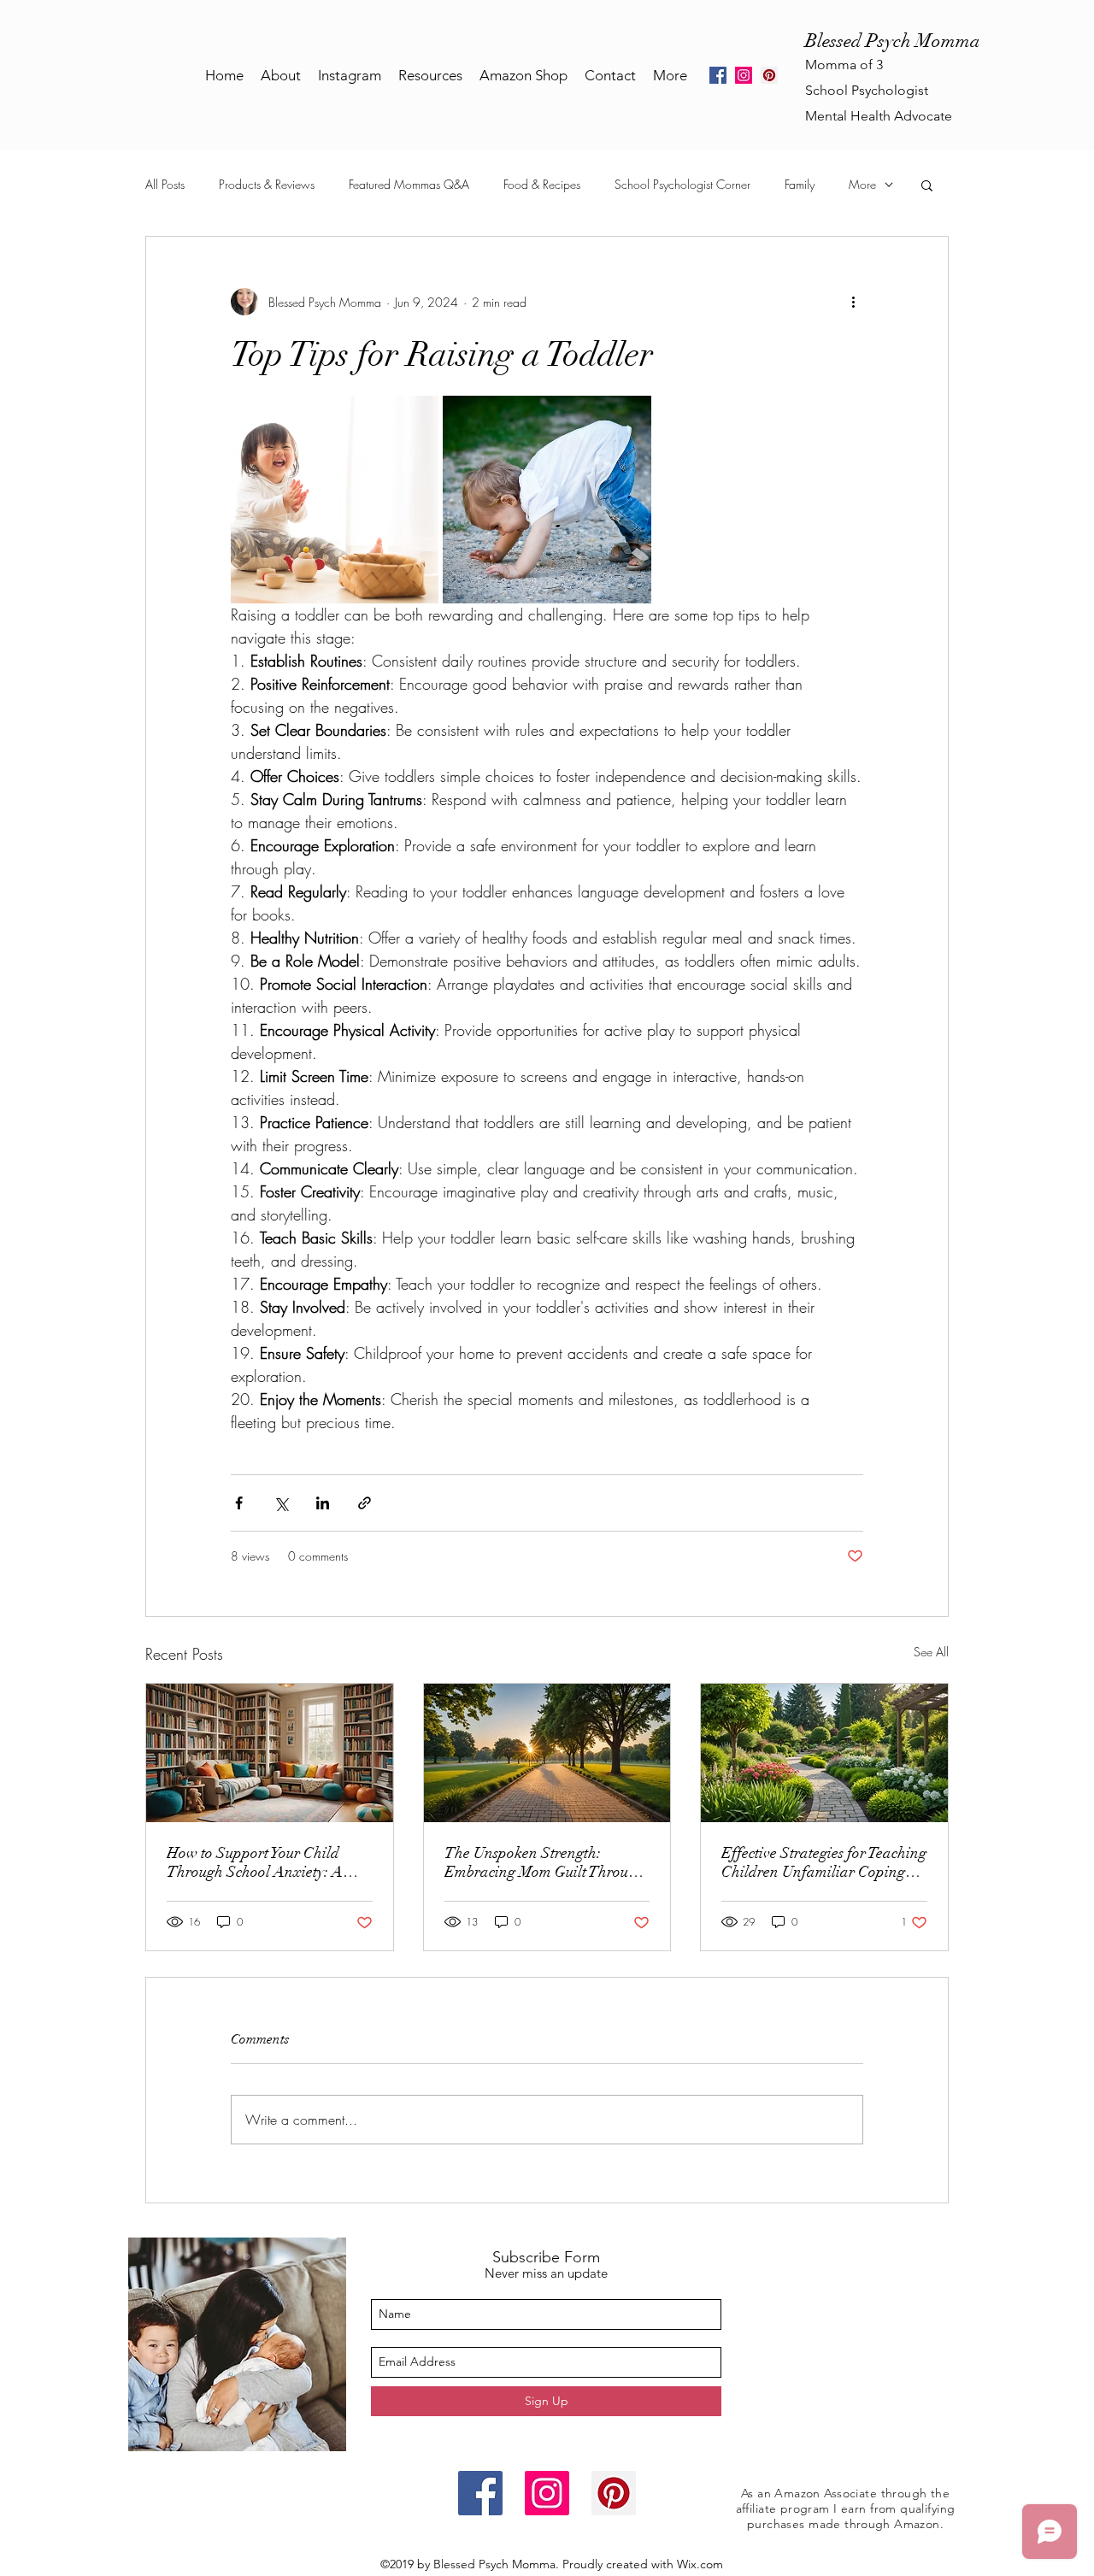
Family (800, 184)
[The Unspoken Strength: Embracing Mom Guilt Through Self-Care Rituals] (547, 1753)
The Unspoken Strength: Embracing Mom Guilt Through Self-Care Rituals (544, 1862)
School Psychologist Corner (682, 184)
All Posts (165, 184)
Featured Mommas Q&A (409, 184)
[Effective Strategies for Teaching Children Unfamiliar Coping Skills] (824, 1753)
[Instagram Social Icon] (744, 75)
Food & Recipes (542, 184)
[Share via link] (365, 1503)
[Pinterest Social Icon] (769, 75)
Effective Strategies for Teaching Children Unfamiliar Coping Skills (824, 1862)
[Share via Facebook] (239, 1503)
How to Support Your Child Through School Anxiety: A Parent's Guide (255, 1862)
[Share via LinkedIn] (323, 1503)
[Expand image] (335, 500)
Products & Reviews (267, 184)
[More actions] (853, 302)
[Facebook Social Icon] (480, 2493)
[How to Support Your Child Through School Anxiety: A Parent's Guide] (270, 1753)
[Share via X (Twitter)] (281, 1503)
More (862, 184)
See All (931, 1652)
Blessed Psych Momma (893, 41)
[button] (927, 185)
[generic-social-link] (718, 75)
